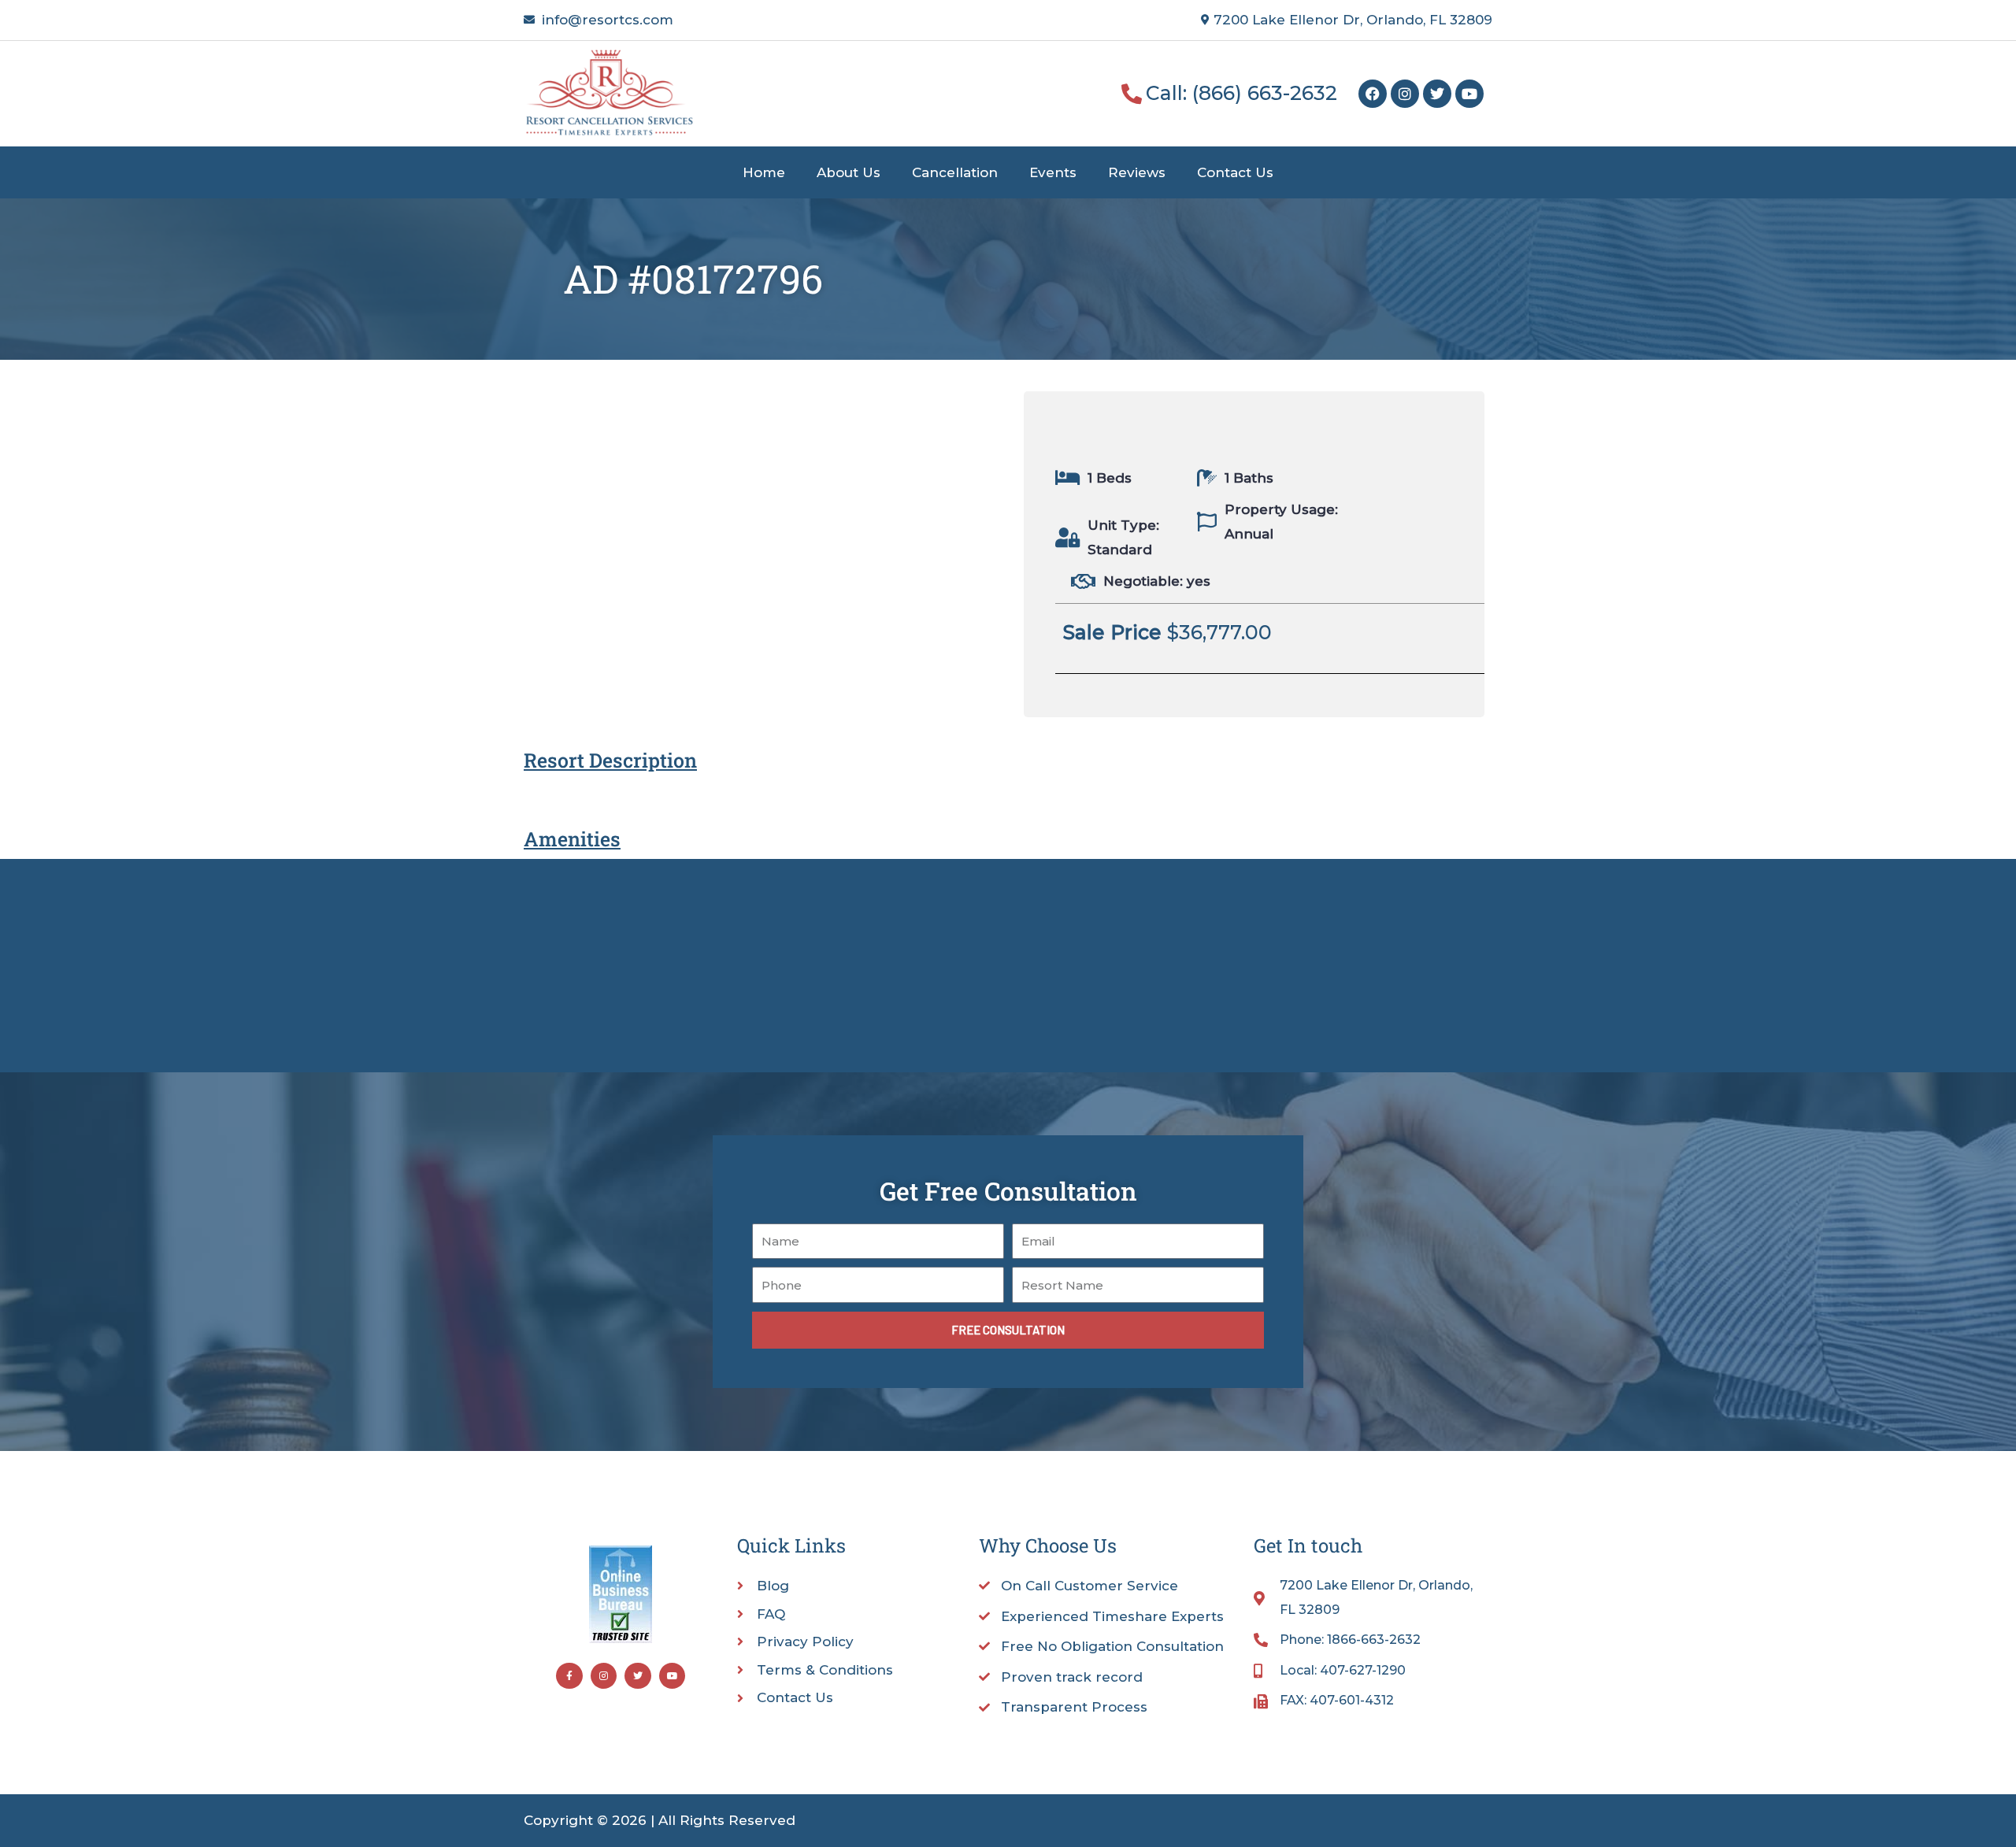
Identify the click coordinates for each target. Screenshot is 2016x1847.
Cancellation (955, 172)
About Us (849, 172)
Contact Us (1235, 172)
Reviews (1137, 172)
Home (764, 172)
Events (1053, 172)
